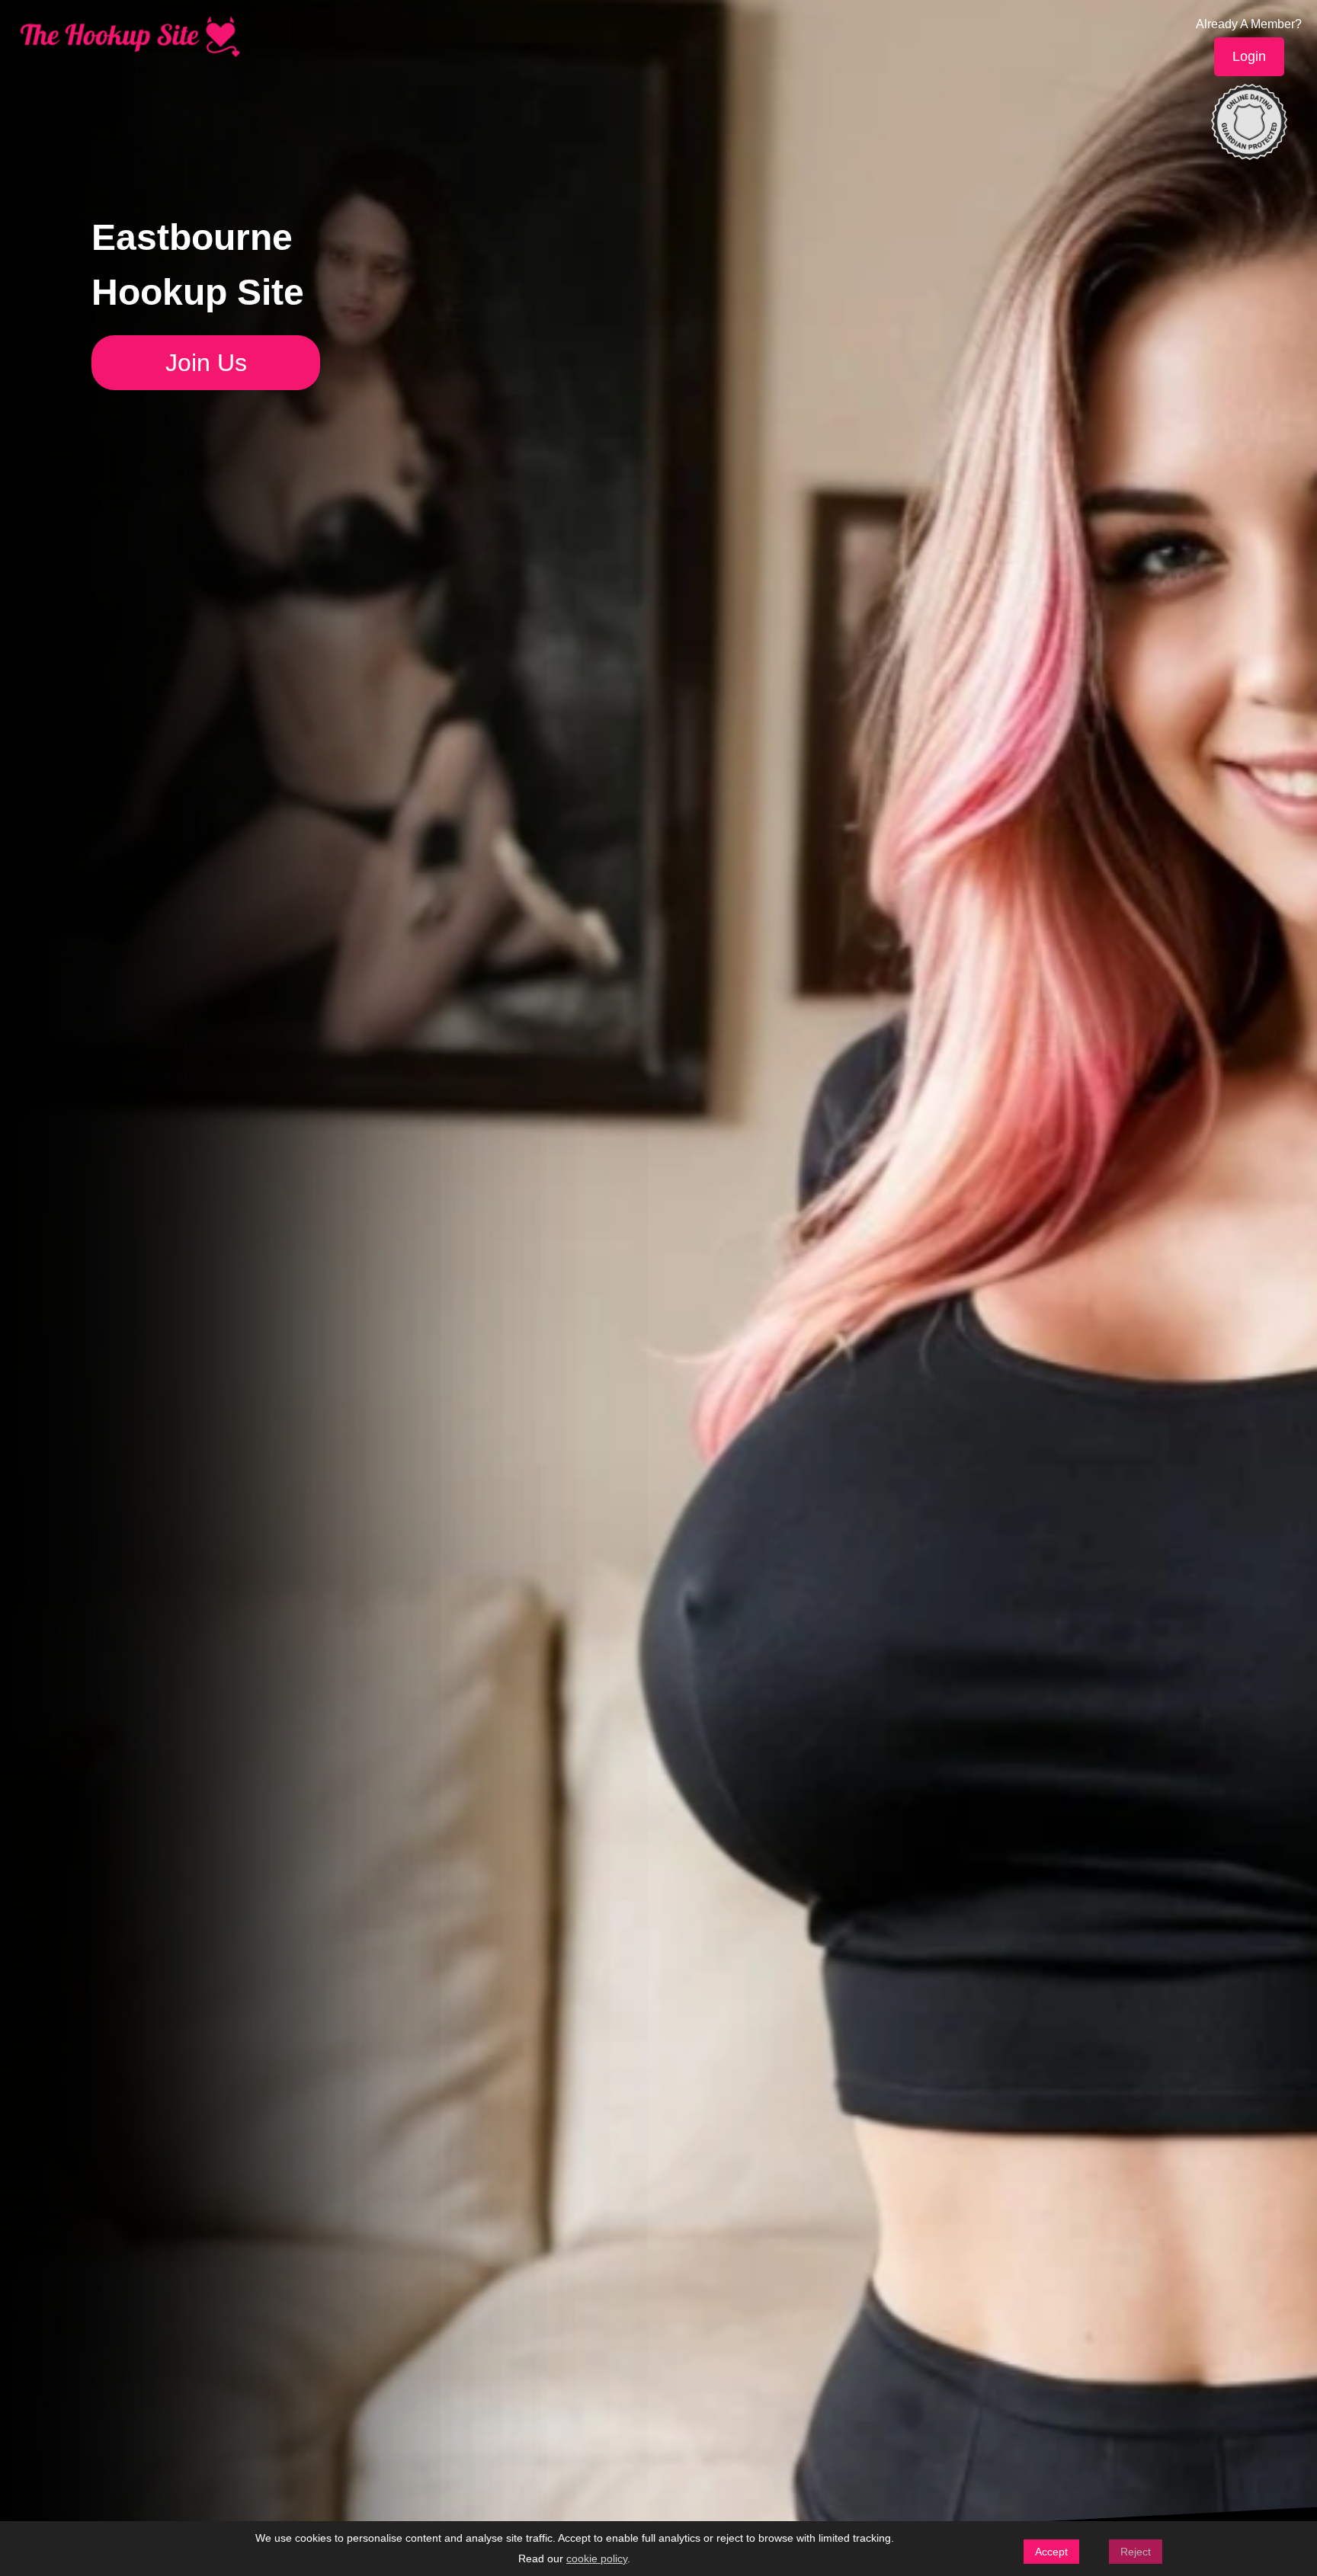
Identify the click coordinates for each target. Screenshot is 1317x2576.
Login (1249, 56)
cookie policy (597, 2558)
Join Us (206, 363)
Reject (1136, 2552)
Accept (1051, 2552)
